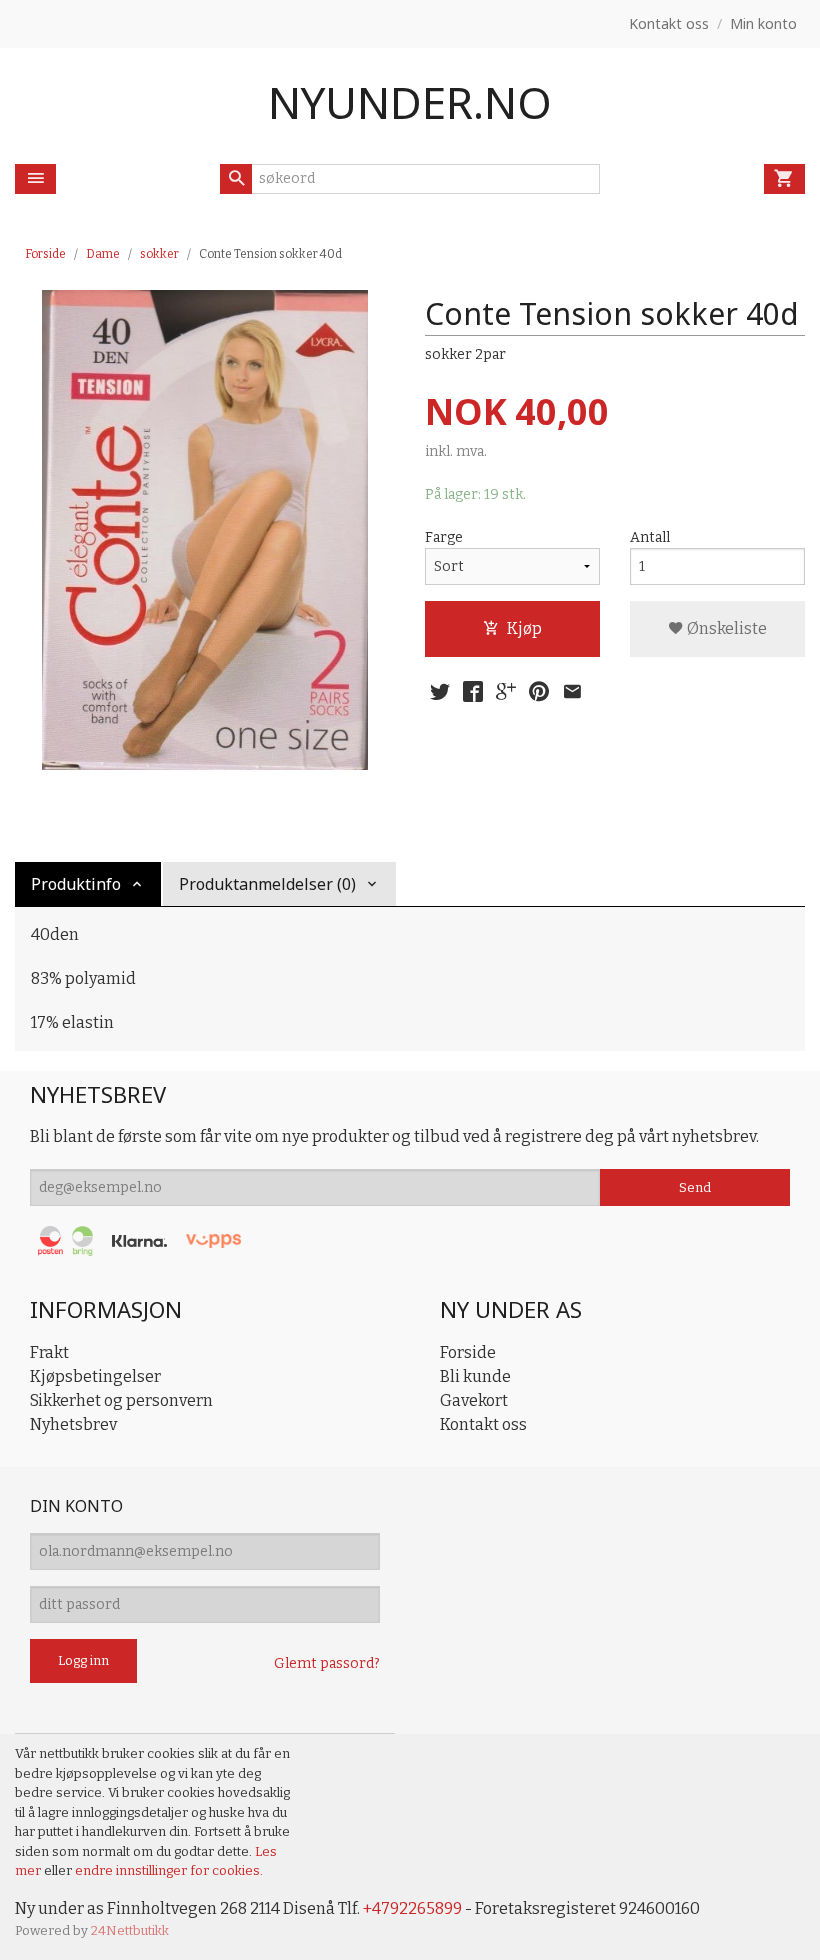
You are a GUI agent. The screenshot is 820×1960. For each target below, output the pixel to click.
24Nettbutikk (130, 1930)
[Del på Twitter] (440, 692)
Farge (444, 537)
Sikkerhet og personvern (121, 1400)
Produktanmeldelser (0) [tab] (267, 884)
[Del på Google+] (506, 692)
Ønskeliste (725, 628)
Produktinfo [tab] (76, 884)
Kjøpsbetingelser (95, 1376)
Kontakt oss (483, 1424)
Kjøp (524, 628)
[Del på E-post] (572, 692)
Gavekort (474, 1400)
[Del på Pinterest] (539, 692)
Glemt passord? (327, 1663)
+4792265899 (412, 1908)
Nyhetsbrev (73, 1424)
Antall (650, 537)
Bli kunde (475, 1376)
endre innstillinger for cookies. (169, 1870)
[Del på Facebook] (473, 692)
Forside (45, 254)
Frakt (49, 1352)
